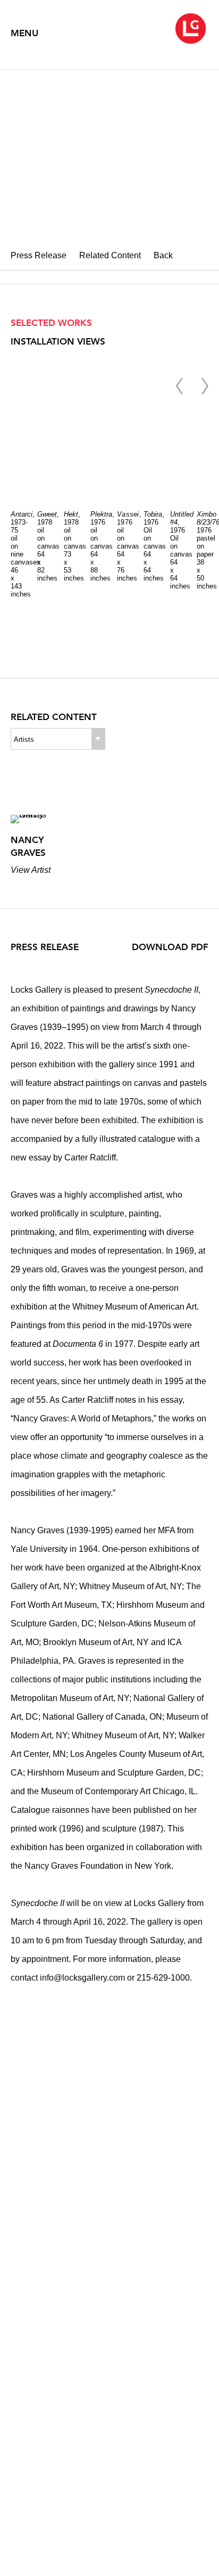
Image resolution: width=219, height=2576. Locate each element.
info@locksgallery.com (82, 1978)
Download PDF (170, 947)
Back (163, 255)
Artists (24, 739)
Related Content (110, 255)
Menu (24, 33)
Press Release (39, 255)
